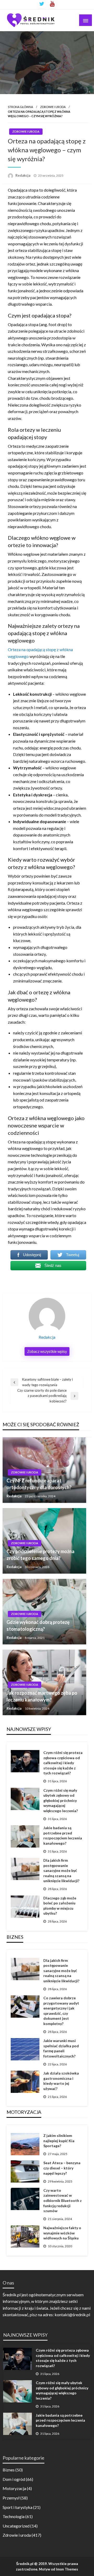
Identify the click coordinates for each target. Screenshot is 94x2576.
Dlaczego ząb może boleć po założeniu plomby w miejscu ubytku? (60, 1906)
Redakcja (23, 175)
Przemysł (11, 2498)
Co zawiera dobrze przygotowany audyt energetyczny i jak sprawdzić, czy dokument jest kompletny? (61, 2011)
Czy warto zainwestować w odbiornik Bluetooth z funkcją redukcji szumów (63, 2200)
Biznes (9, 2470)
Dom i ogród (14, 2479)
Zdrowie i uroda (53, 107)
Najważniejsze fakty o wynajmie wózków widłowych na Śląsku (62, 2233)
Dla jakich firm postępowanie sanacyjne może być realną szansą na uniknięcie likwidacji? (61, 1870)
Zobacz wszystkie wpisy (47, 1351)
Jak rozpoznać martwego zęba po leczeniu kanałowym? (42, 1696)
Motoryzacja (14, 2488)
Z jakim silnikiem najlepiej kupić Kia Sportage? (59, 2141)
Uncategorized (16, 2526)
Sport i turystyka (17, 2507)
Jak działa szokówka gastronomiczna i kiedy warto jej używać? (61, 2081)
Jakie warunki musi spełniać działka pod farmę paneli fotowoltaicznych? (61, 2048)
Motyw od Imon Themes (58, 2569)
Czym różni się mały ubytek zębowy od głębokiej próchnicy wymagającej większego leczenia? (61, 1800)
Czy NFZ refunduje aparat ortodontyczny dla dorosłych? (39, 1484)
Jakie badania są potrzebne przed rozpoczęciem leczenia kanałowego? (63, 1835)
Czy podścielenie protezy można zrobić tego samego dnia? (40, 1555)
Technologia (14, 2516)
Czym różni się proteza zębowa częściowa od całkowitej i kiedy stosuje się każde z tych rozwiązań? (63, 1763)
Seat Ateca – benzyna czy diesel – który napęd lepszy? (62, 2168)
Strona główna (20, 107)
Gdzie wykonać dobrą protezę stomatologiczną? (38, 1625)
